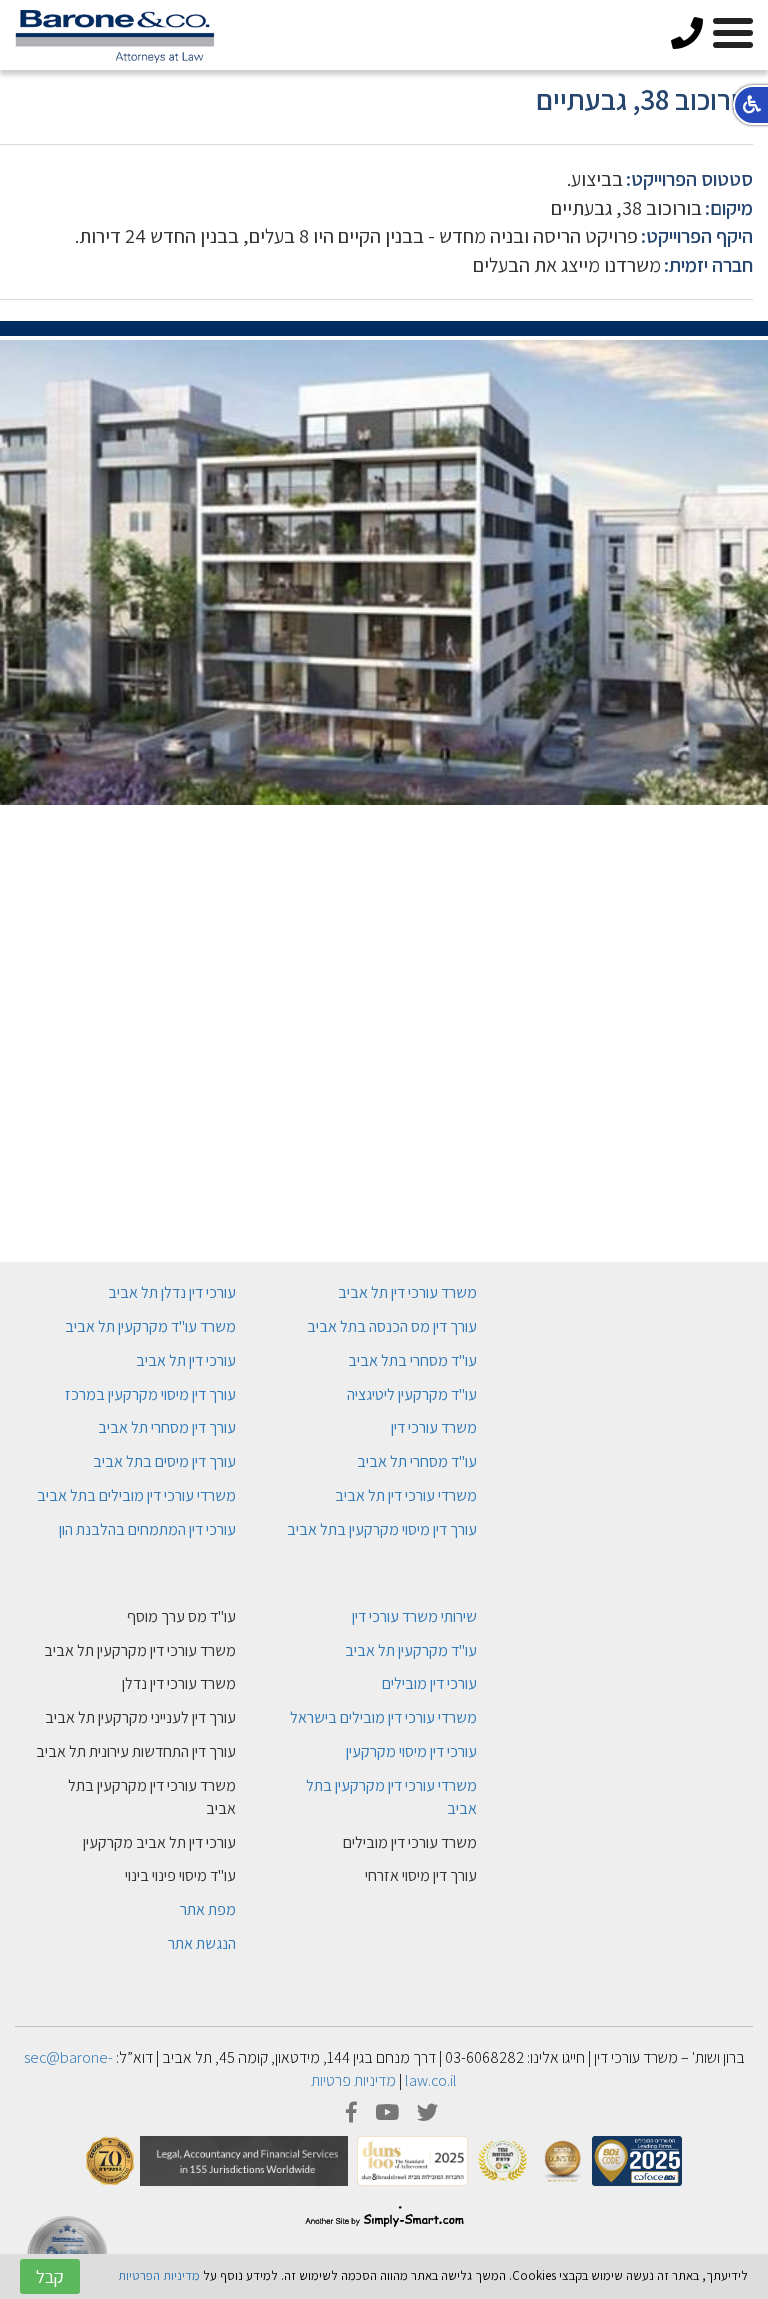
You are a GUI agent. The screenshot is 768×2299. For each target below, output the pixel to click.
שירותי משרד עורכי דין (414, 1616)
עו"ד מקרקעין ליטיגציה (412, 1394)
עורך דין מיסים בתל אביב (164, 1461)
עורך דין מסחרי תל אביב (167, 1427)
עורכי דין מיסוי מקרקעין (411, 1751)
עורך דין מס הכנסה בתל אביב (392, 1326)
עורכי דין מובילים (429, 1683)
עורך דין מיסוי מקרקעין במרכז (150, 1394)
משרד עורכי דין (434, 1427)
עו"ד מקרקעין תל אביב (411, 1650)
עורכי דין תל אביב (186, 1360)
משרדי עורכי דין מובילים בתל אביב (136, 1495)
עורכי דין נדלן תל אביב (172, 1292)
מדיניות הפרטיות (159, 2275)
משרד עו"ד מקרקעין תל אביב (150, 1326)
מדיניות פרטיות (353, 2080)
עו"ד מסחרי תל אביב (417, 1461)
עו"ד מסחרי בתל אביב (412, 1360)
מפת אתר (208, 1909)
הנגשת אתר (202, 1943)
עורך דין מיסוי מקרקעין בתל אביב (382, 1529)
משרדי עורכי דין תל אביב (406, 1495)
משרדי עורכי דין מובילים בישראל (383, 1717)
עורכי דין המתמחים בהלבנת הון (147, 1529)
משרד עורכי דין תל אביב (407, 1292)
